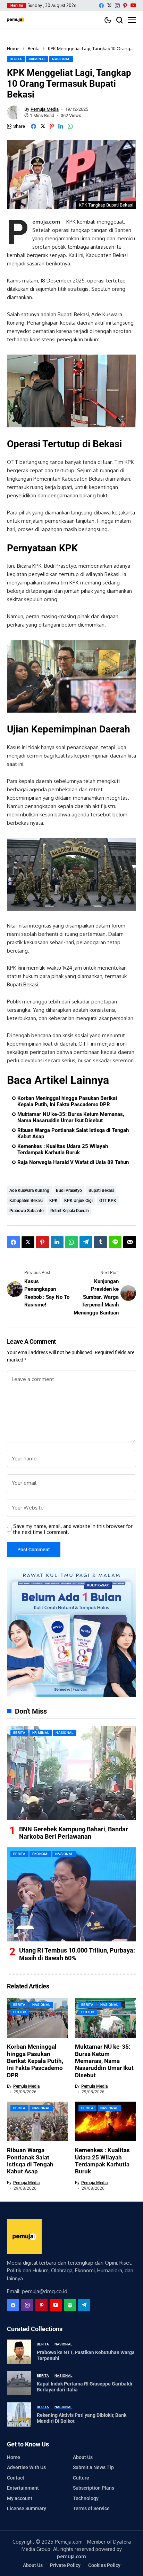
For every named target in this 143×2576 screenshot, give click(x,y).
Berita (34, 48)
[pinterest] (125, 6)
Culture (81, 2478)
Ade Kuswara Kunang (29, 1190)
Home (13, 48)
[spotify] (70, 2305)
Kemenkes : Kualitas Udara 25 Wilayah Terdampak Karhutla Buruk (63, 1149)
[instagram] (117, 6)
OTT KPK (108, 1201)
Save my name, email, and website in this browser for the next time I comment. (73, 1529)
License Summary (27, 2508)
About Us (83, 2457)
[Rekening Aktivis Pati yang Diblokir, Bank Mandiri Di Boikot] (19, 2414)
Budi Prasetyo (69, 1190)
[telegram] (84, 2305)
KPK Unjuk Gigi (78, 1201)
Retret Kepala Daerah (70, 1211)
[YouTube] (133, 5)
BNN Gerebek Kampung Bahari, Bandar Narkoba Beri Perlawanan (74, 1833)
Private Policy (65, 2565)
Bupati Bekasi (101, 1190)
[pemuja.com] (16, 20)
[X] (109, 5)
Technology (86, 2498)
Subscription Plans (94, 2488)
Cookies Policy (104, 2565)
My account (20, 2498)
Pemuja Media (45, 109)
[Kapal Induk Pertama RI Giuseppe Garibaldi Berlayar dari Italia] (19, 2383)
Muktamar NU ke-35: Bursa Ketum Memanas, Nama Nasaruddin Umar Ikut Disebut (71, 1117)
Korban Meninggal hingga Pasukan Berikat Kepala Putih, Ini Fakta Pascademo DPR (67, 1101)
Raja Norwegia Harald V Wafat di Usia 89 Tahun (73, 1162)
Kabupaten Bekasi (26, 1201)
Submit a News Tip (93, 2467)
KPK (53, 1201)
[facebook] (101, 6)
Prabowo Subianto (27, 1211)
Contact (16, 2478)
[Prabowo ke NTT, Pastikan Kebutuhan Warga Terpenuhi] (19, 2352)
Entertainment (23, 2488)
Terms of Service (91, 2508)
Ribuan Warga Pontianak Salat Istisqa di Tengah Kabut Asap (73, 1133)
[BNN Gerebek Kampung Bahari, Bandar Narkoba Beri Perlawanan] (71, 1773)
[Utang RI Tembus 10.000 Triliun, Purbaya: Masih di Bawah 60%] (71, 1894)
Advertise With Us (26, 2467)
